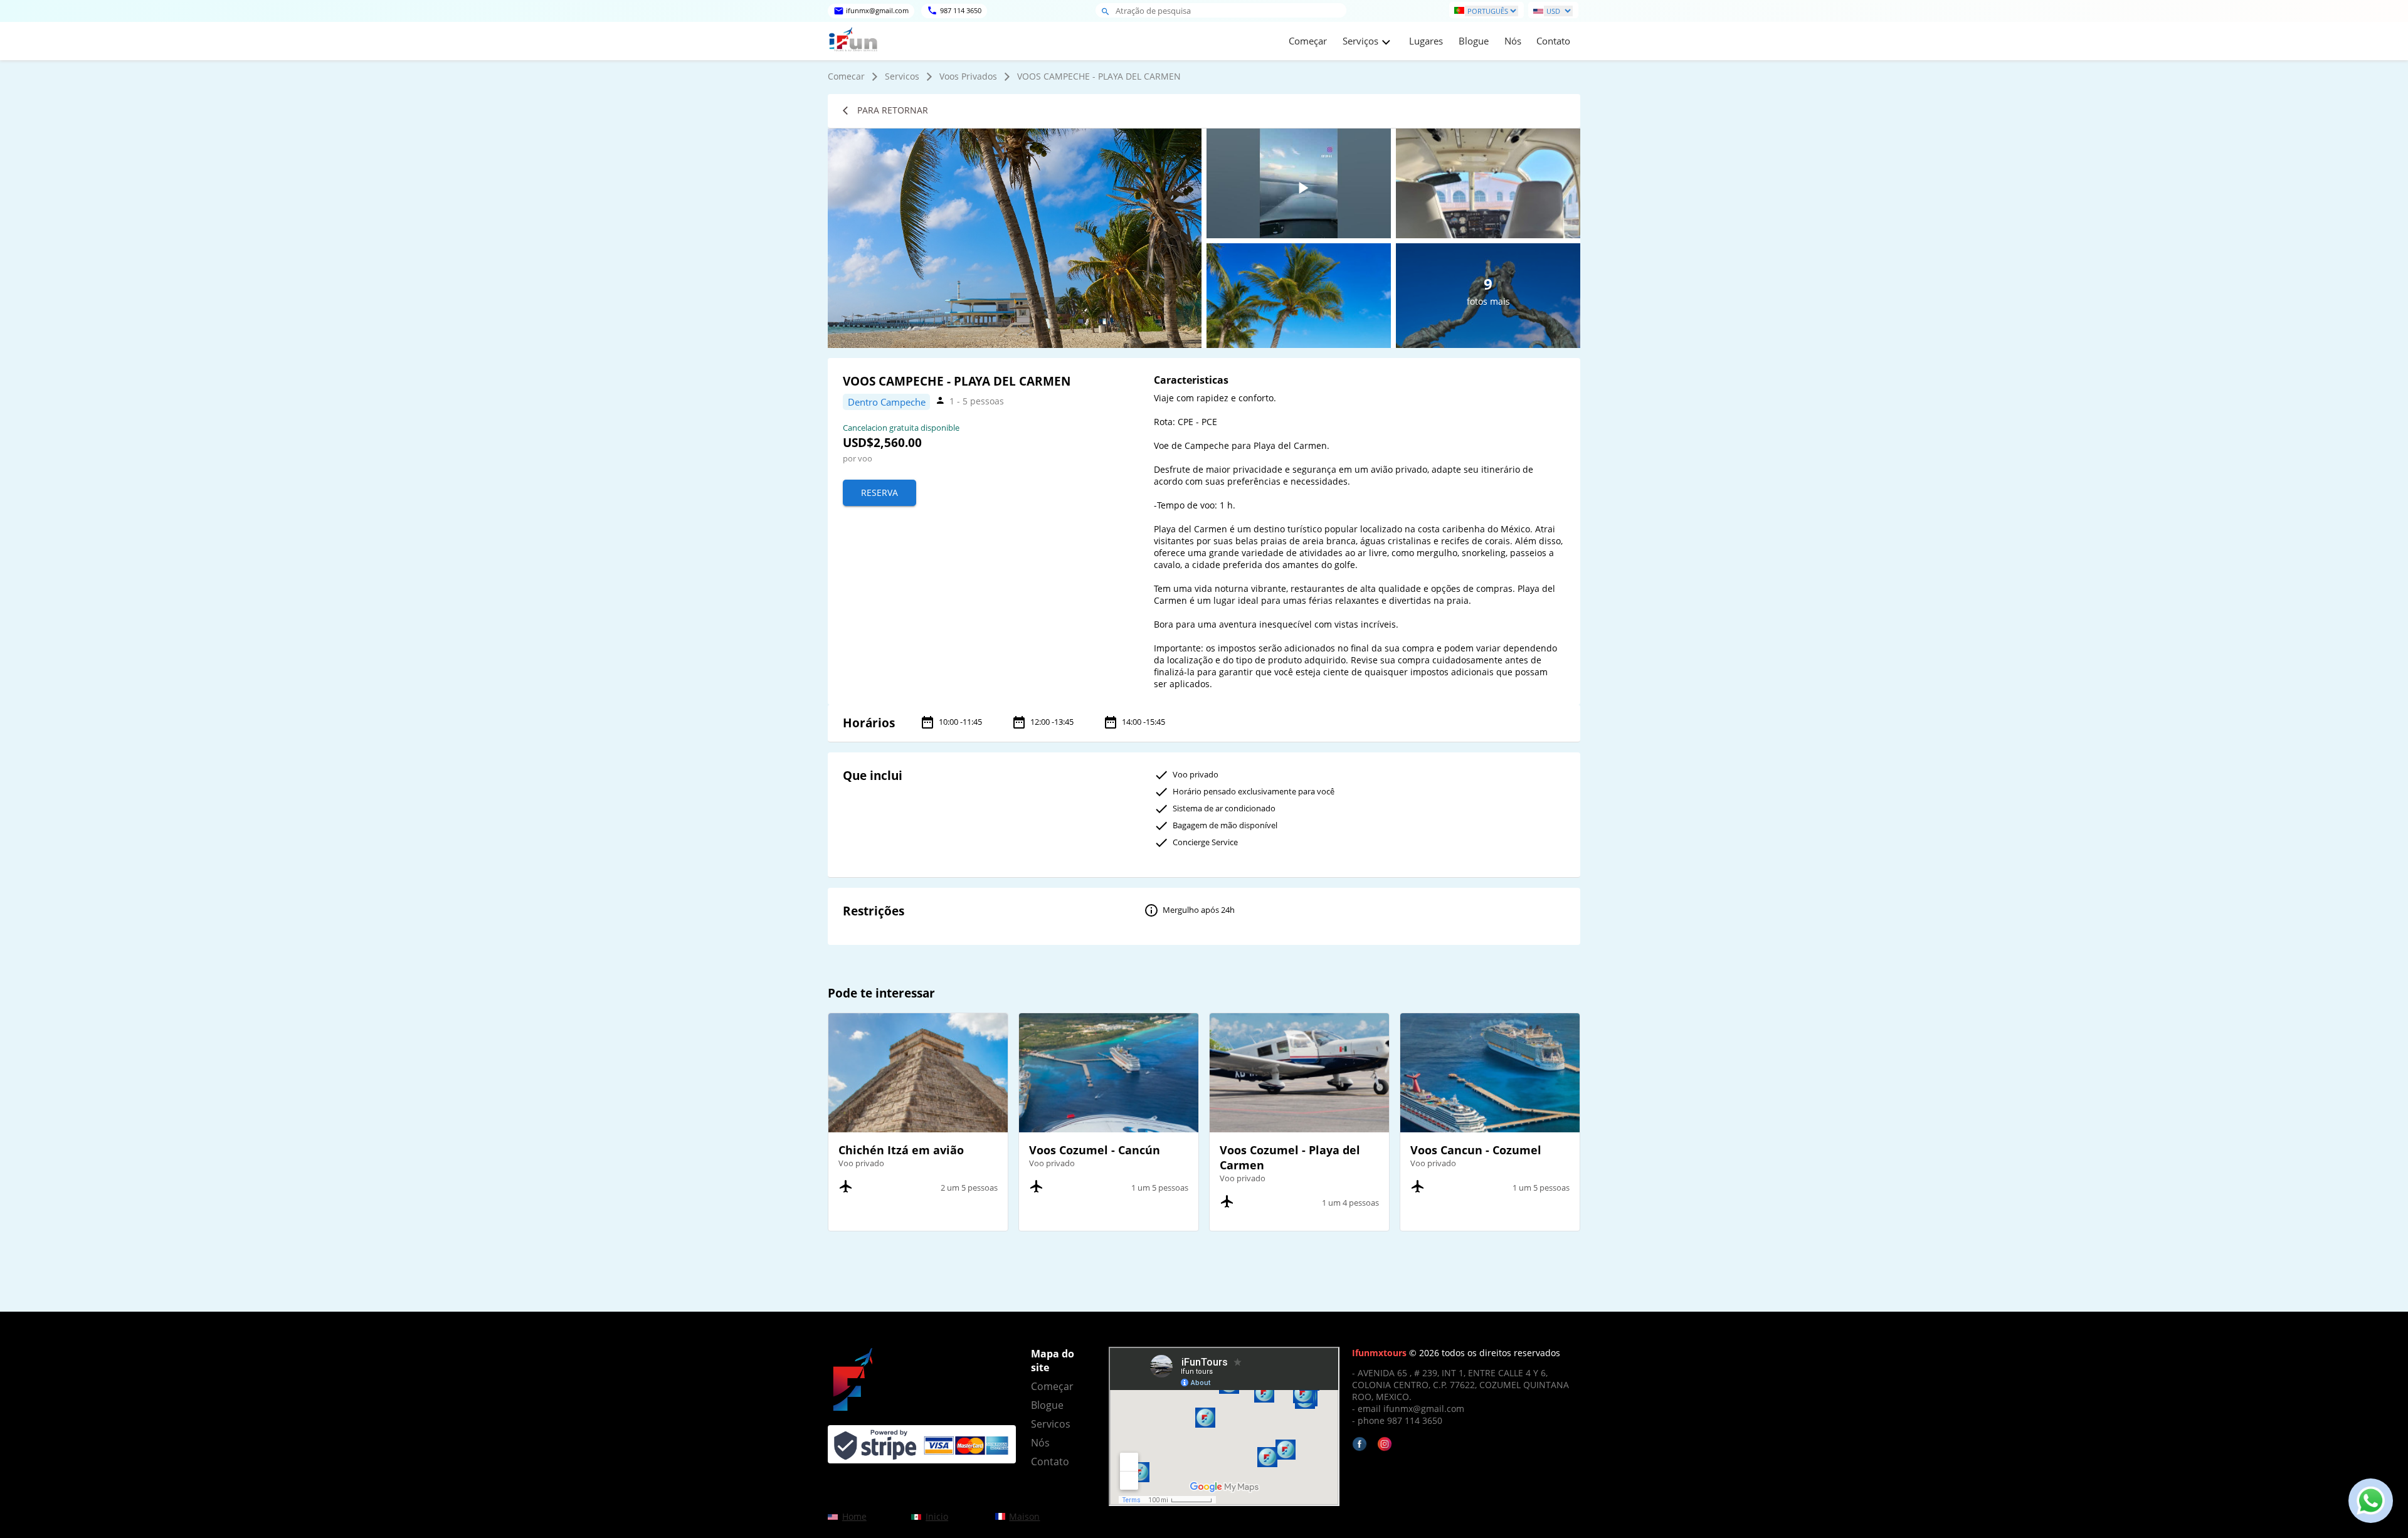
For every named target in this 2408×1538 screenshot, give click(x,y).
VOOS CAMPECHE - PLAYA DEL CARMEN (1099, 76)
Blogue (1474, 41)
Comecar (846, 76)
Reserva (879, 492)
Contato (1553, 41)
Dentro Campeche (887, 402)
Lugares (1426, 41)
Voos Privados (968, 76)
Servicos (902, 76)
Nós (1513, 41)
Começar (1308, 41)
